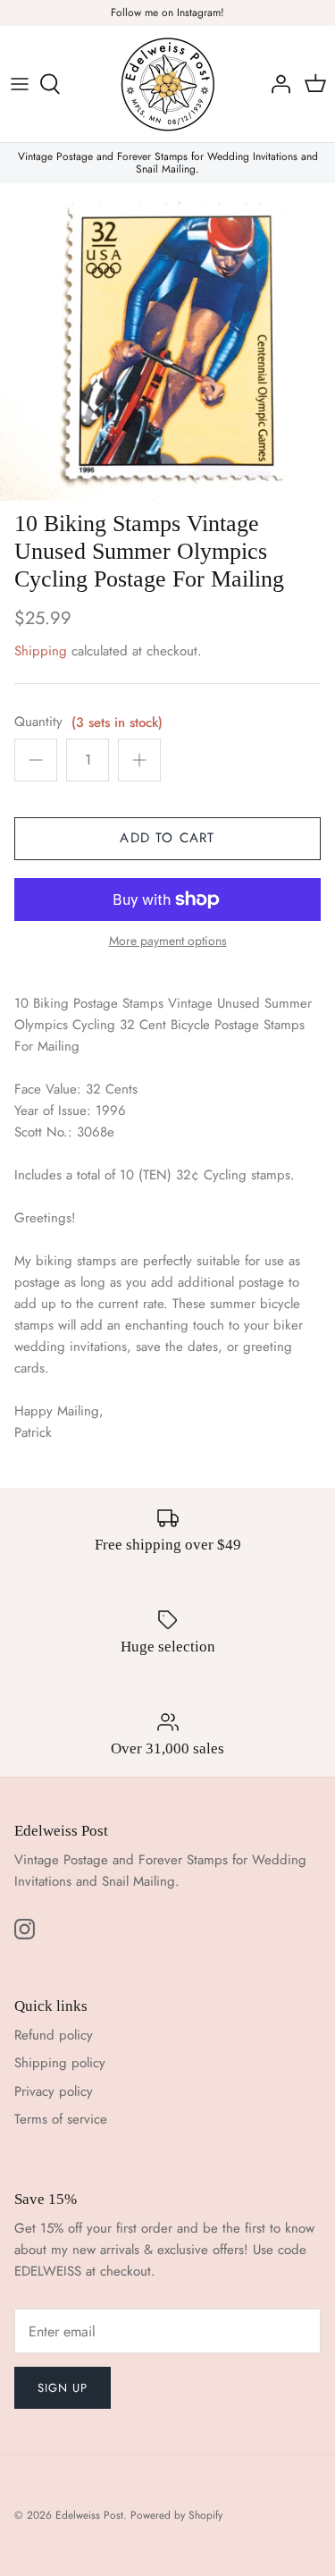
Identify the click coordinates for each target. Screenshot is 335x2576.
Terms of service (61, 2119)
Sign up (63, 2388)
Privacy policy (54, 2091)
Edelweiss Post (89, 2515)
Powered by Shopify (176, 2515)
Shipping (41, 651)
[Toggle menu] (20, 84)
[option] (167, 342)
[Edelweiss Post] (168, 84)
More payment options (168, 941)
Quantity (38, 722)
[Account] (276, 84)
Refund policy (54, 2035)
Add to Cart (167, 838)
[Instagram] (25, 1929)
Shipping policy (60, 2063)
